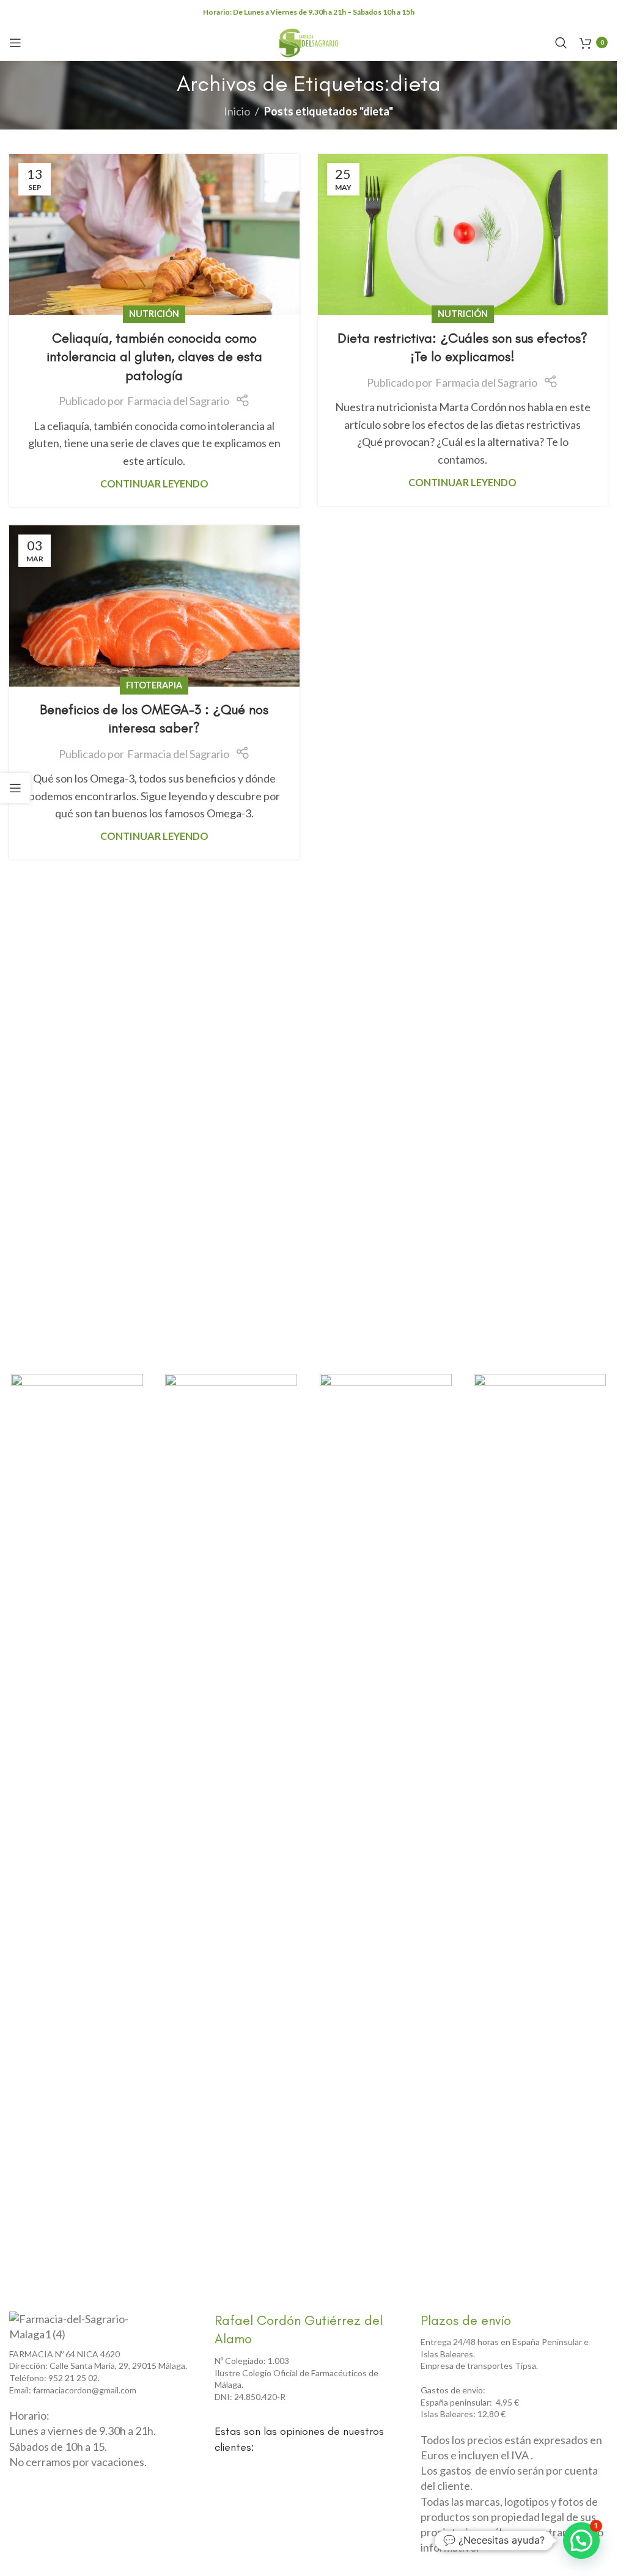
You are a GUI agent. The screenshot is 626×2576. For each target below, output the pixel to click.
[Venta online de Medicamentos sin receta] (386, 1403)
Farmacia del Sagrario (178, 401)
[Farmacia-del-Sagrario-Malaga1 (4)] (76, 2327)
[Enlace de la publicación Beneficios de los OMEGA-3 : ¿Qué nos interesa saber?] (154, 606)
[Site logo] (309, 41)
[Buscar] (561, 43)
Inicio (237, 111)
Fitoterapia (154, 685)
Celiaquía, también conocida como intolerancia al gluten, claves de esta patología (154, 357)
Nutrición (154, 314)
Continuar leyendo (154, 483)
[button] (581, 2541)
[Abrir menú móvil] (15, 43)
